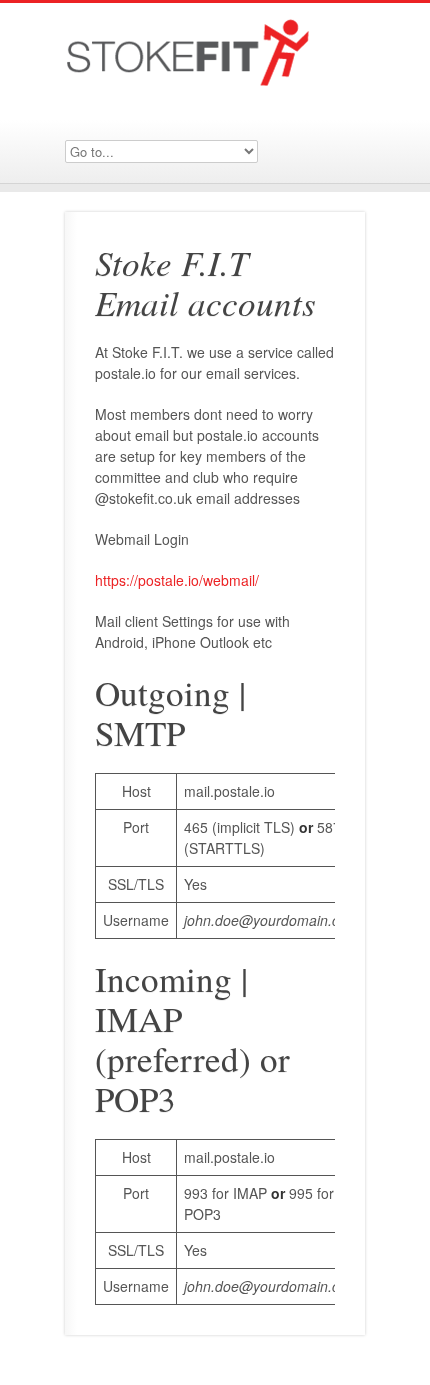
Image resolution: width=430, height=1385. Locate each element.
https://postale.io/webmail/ (177, 580)
